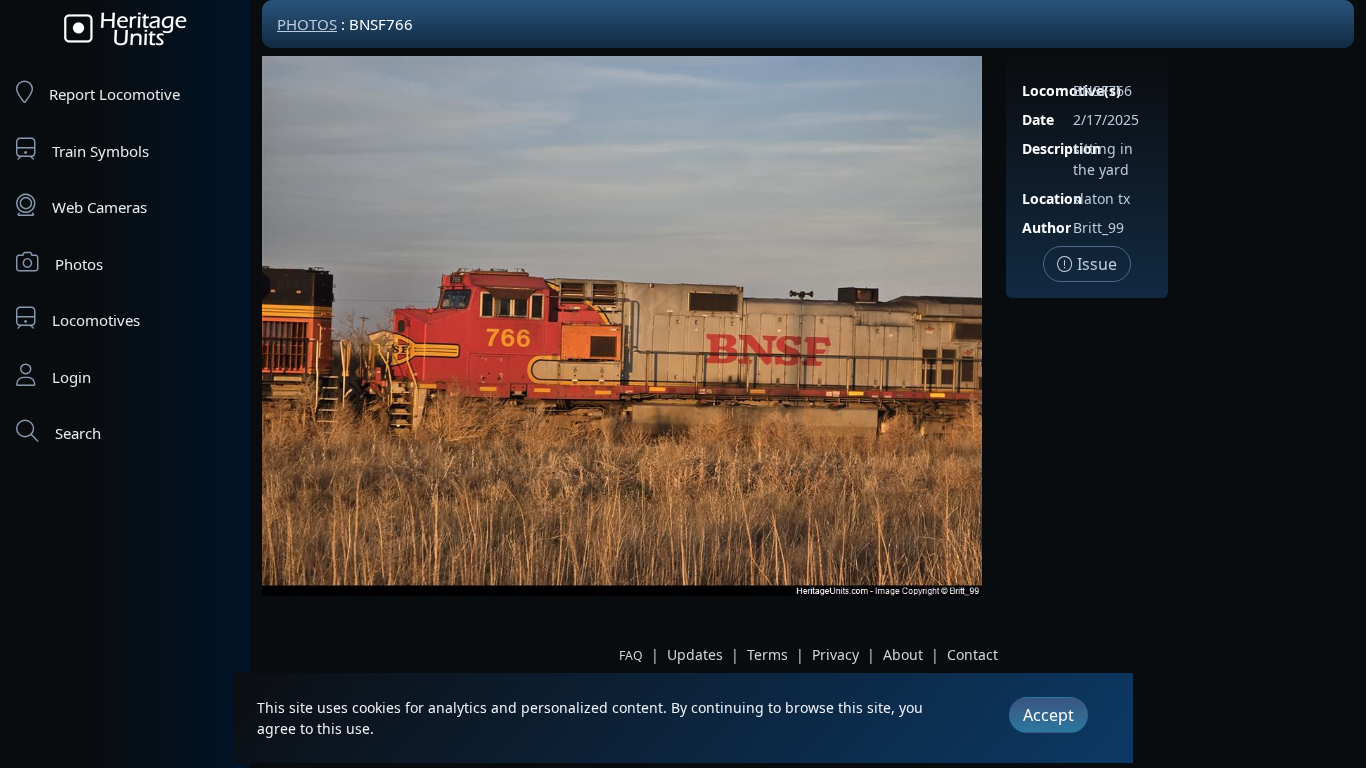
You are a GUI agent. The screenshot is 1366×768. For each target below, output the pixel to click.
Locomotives (96, 320)
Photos (79, 264)
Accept (1048, 715)
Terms (767, 654)
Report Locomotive (114, 94)
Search (78, 433)
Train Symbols (100, 151)
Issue (1095, 264)
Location (1052, 198)
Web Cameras (99, 207)
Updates (695, 654)
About (903, 654)
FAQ (631, 655)
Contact (972, 654)
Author (1046, 227)
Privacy (835, 654)
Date (1038, 119)
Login (71, 377)
